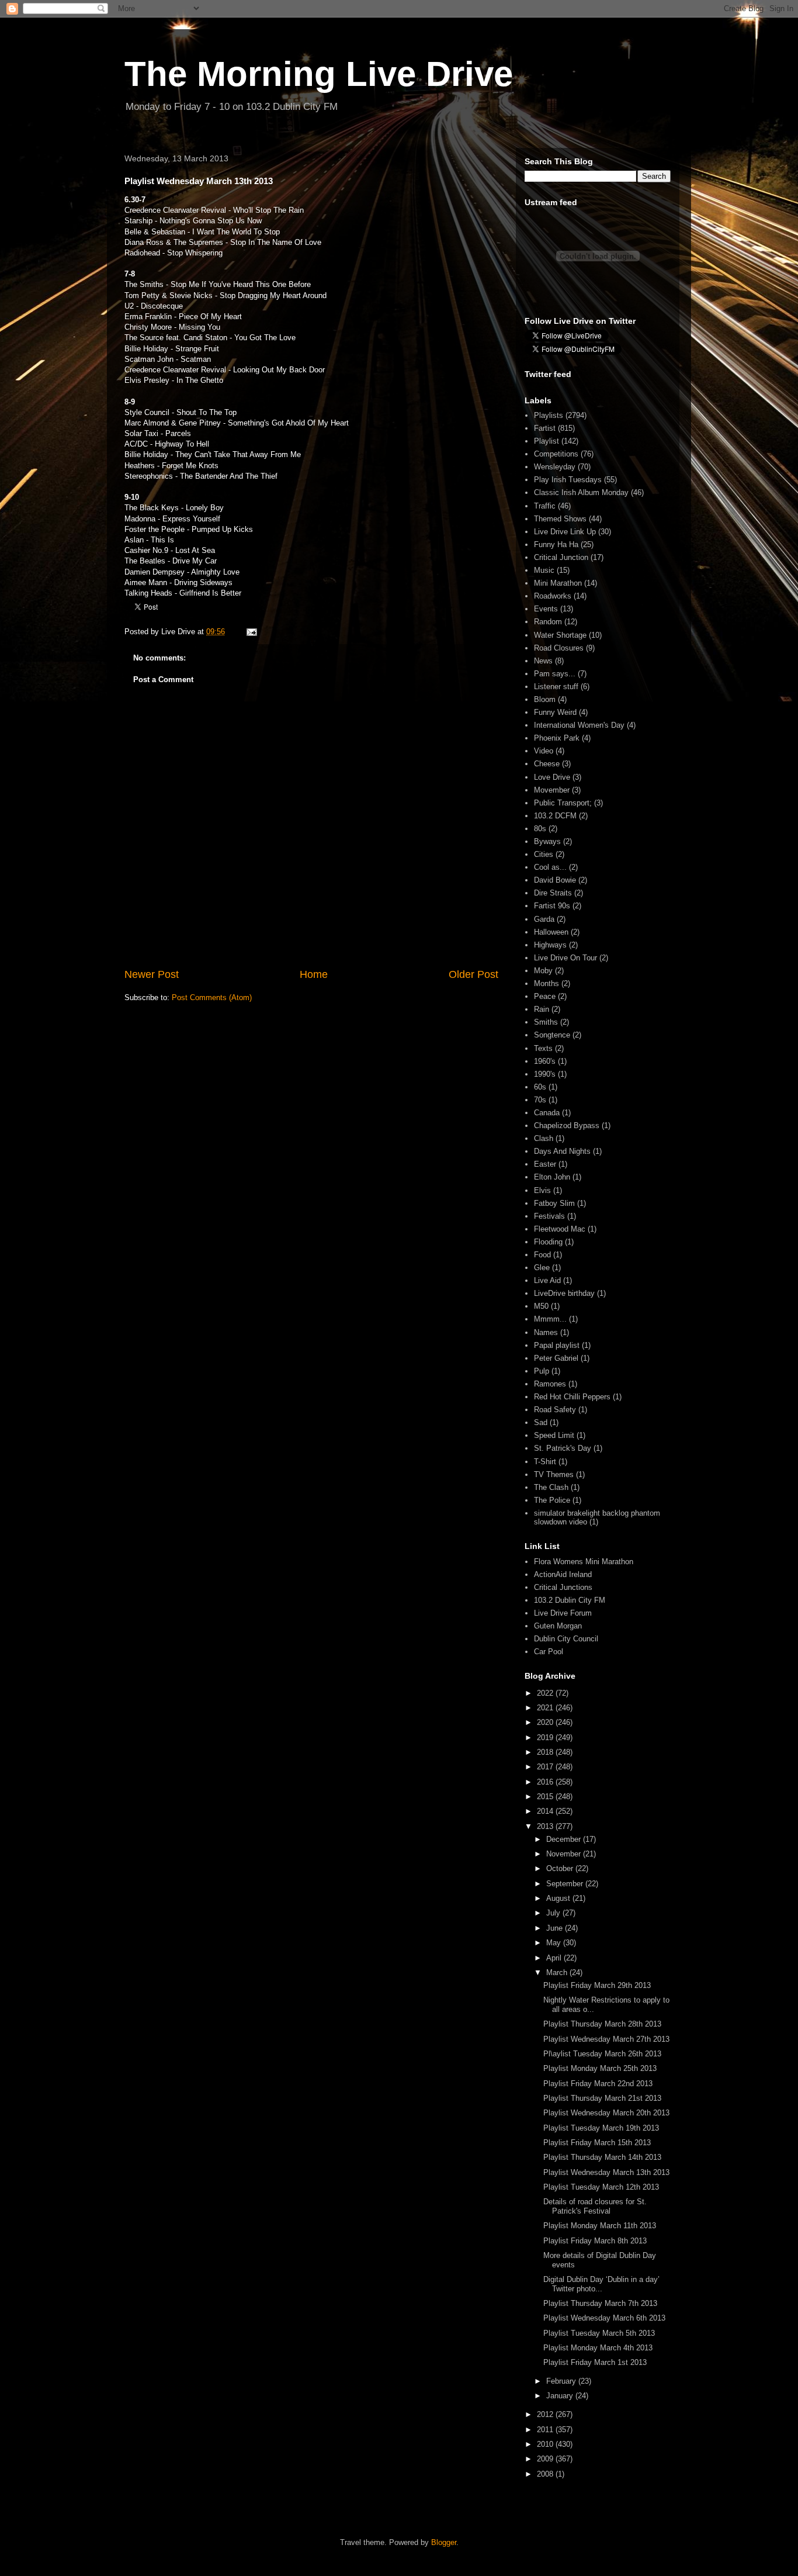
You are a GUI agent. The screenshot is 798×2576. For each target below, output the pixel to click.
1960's (545, 1061)
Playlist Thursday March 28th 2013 (602, 2024)
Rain (542, 1009)
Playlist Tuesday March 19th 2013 (601, 2128)
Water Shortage (560, 635)
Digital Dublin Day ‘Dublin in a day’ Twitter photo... (601, 2284)
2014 (546, 1811)
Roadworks (553, 596)
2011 (546, 2430)
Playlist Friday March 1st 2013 (595, 2362)
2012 (546, 2414)
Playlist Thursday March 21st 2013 (602, 2098)
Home (314, 974)
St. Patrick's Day (563, 1448)
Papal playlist (557, 1345)
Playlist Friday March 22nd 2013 (598, 2084)
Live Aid (547, 1280)
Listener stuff (556, 687)
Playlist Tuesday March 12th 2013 (601, 2187)
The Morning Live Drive (319, 74)
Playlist (547, 441)
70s (540, 1100)
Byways (547, 841)
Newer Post (152, 974)
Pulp (542, 1371)
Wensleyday (555, 467)
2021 (546, 1708)
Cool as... (550, 867)
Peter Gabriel (556, 1358)
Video (544, 751)
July (554, 1913)
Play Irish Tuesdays (568, 480)
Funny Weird (555, 712)
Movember (552, 790)
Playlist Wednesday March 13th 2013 (606, 2172)
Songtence (552, 1035)
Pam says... (555, 674)
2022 (546, 1693)
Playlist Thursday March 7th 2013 (600, 2303)
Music (544, 570)
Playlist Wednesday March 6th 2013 (604, 2318)
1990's (545, 1074)
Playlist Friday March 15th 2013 (597, 2143)
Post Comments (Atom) (212, 997)
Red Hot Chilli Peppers (572, 1397)
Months (547, 983)
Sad (541, 1422)
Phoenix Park (557, 738)
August (559, 1898)
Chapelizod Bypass (567, 1126)
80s (540, 829)
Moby (543, 971)
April (555, 1958)
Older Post (473, 974)
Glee (542, 1268)
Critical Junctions (563, 1587)
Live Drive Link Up (565, 532)
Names (546, 1332)
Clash (544, 1138)
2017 (546, 1767)
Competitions (556, 454)
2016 (546, 1782)
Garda (544, 919)
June (556, 1928)
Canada (547, 1113)
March (558, 1972)
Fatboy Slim (554, 1203)
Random (548, 622)
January (561, 2396)
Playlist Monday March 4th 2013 (598, 2348)
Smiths (546, 1022)
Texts (543, 1048)
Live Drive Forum (563, 1613)
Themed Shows (560, 519)
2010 (546, 2444)
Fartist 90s (552, 906)
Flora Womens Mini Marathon (584, 1562)
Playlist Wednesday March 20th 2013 (606, 2113)
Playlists (549, 415)
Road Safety (555, 1410)
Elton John (552, 1177)
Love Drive (552, 777)
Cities (544, 854)
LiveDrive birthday (564, 1293)
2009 (546, 2459)
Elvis (542, 1190)
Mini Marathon (558, 583)
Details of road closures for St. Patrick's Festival (595, 2206)
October (561, 1868)
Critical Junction (561, 557)
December (565, 1839)
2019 (546, 1737)
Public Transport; (563, 803)
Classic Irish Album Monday (581, 492)
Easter (545, 1164)
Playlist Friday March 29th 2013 (597, 1985)
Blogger (444, 2542)
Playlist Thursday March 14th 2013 (602, 2157)
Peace (545, 996)
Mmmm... (550, 1319)
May (555, 1943)
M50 (541, 1306)
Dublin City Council (566, 1639)
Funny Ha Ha (556, 544)
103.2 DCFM (555, 816)
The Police (552, 1500)
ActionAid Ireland (563, 1574)
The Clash (551, 1487)
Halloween (551, 932)
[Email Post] (251, 632)
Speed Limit (554, 1435)
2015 (546, 1797)
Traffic (545, 506)
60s (540, 1087)
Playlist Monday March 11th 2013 (600, 2226)
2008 (546, 2474)
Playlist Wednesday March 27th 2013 (606, 2039)
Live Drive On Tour (565, 958)
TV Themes (554, 1474)
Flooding (548, 1242)
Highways (550, 945)
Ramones (550, 1384)
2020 (546, 1722)
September (566, 1884)
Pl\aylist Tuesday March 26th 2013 (602, 2054)
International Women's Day (579, 725)
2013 (546, 1826)
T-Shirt (545, 1462)
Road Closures (559, 648)
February (562, 2381)
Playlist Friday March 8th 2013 (595, 2241)
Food (542, 1255)
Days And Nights (562, 1151)
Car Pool (549, 1652)
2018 (546, 1752)
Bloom (545, 699)
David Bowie (555, 880)
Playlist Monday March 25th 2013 (600, 2068)
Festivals (549, 1216)
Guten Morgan (558, 1626)
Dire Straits (553, 893)
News (543, 661)
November (565, 1854)
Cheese (547, 764)
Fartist (545, 428)
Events (546, 609)
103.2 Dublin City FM (570, 1600)
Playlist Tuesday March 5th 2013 (599, 2333)
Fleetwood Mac (560, 1229)
